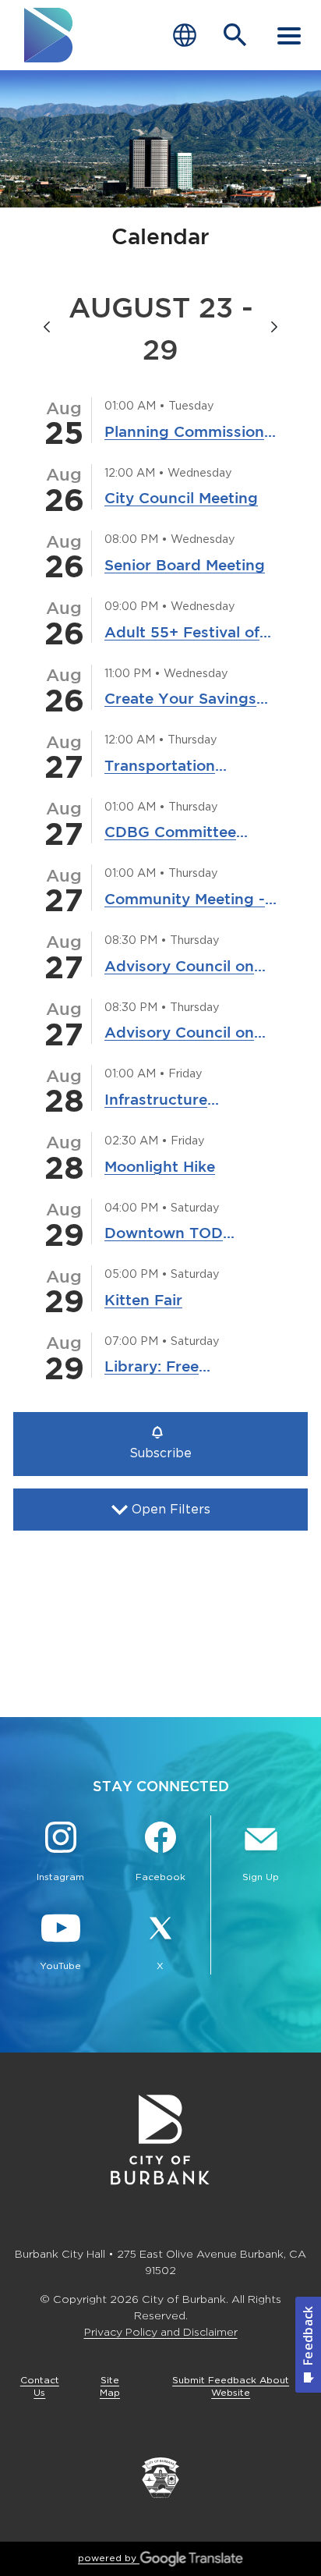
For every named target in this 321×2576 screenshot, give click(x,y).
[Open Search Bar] (235, 35)
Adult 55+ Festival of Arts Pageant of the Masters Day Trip (182, 633)
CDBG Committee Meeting (170, 833)
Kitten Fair (143, 1300)
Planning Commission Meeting (184, 433)
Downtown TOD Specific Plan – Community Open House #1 (170, 1234)
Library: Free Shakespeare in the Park (175, 1368)
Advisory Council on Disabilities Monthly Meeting (179, 967)
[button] (160, 1444)
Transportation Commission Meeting (182, 767)
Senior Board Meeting (185, 565)
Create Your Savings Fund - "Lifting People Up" (187, 700)
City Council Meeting (181, 498)
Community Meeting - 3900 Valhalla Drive (185, 900)
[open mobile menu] (289, 35)
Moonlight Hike (160, 1166)
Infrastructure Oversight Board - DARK (171, 1101)
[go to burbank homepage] (49, 35)
